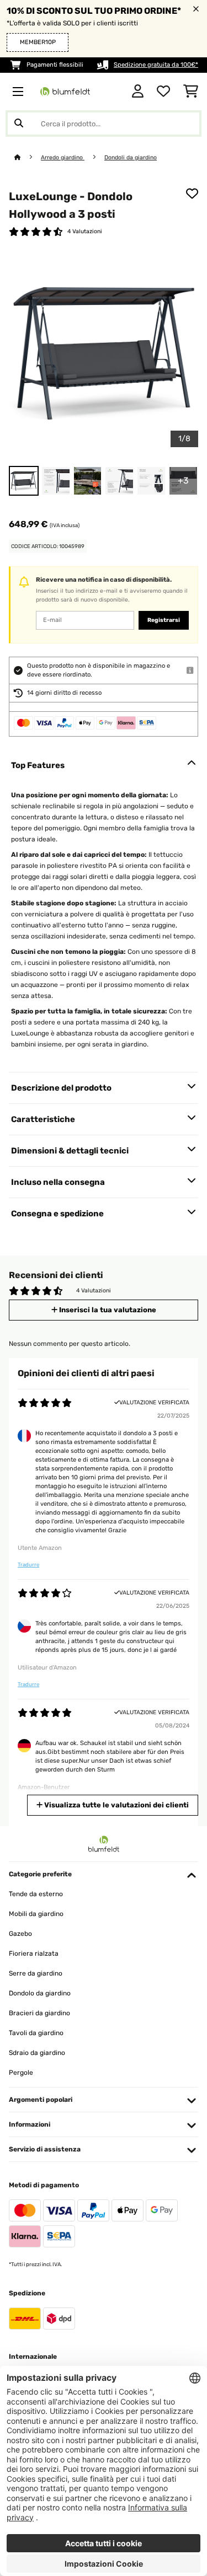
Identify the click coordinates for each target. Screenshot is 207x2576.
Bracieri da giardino (39, 2013)
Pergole (21, 2073)
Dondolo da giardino (40, 1993)
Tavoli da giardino (36, 2033)
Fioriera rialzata (34, 1954)
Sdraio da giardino (37, 2053)
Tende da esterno (36, 1894)
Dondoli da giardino (131, 157)
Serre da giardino (36, 1973)
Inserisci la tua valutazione (107, 1310)
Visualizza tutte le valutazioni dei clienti (116, 1805)
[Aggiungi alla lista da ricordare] (192, 194)
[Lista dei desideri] (163, 92)
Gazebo (20, 1934)
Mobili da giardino (36, 1914)
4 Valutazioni (85, 231)
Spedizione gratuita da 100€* (156, 65)
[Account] (138, 92)
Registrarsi (164, 620)
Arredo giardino (63, 157)
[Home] (28, 157)
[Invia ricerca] (19, 124)
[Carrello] (191, 92)
